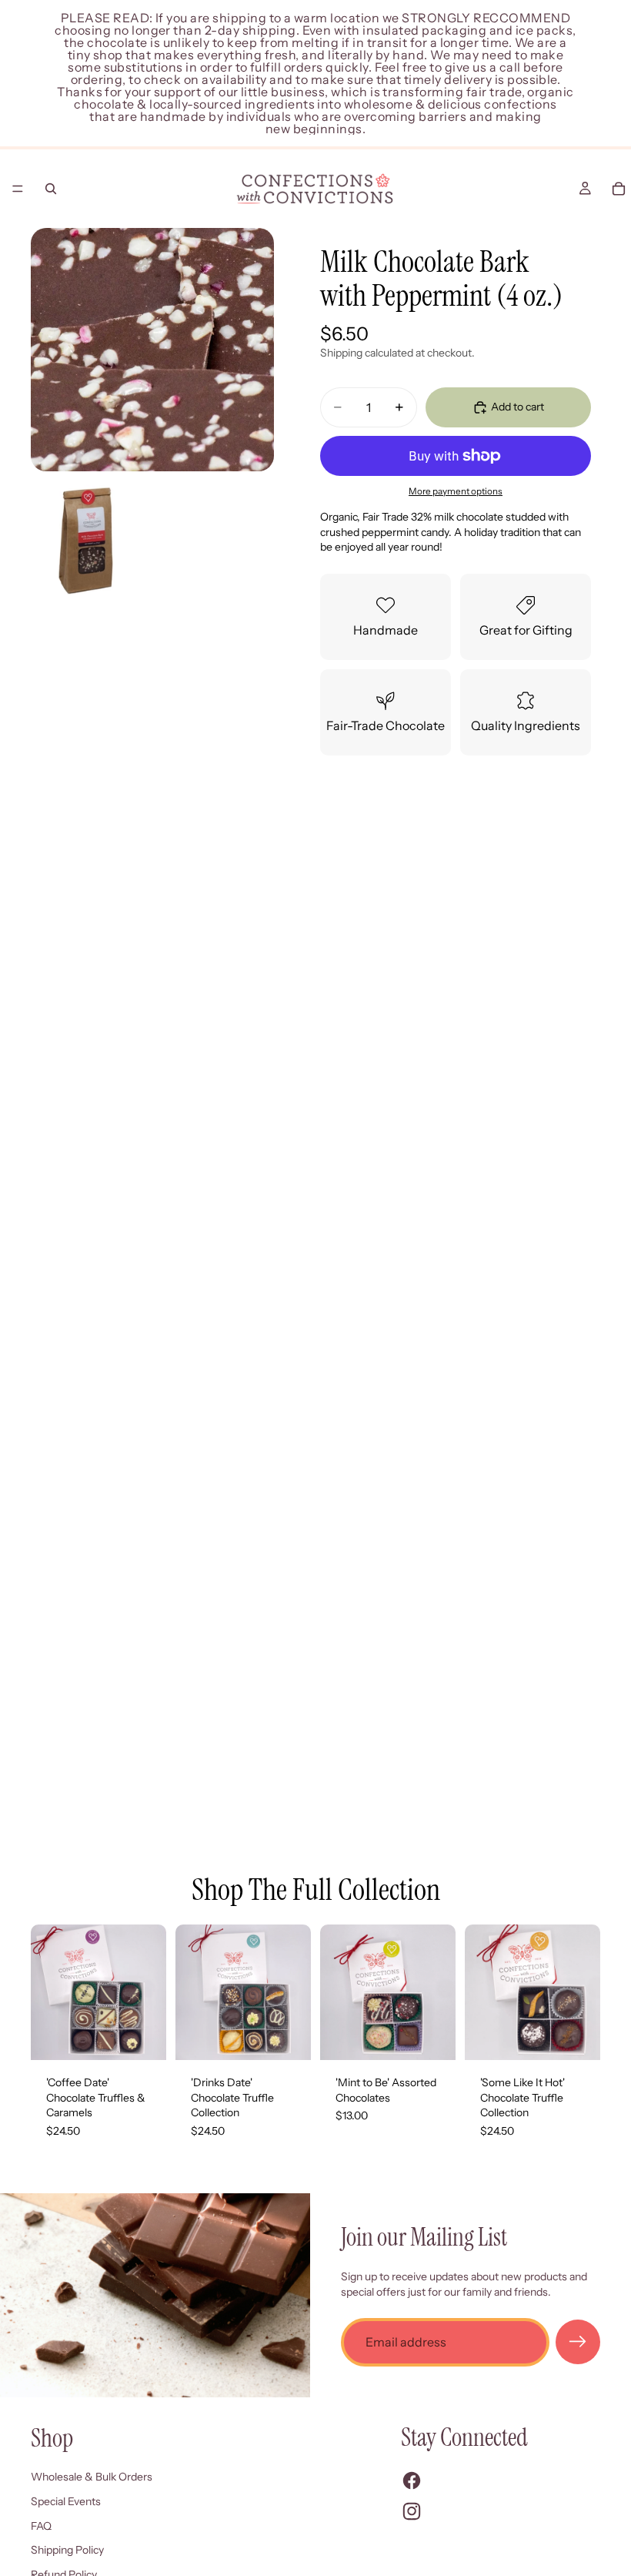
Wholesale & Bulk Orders (92, 2477)
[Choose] (287, 2036)
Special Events (66, 2501)
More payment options (456, 491)
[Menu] (18, 189)
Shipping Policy (67, 2550)
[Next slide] (149, 1992)
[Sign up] (578, 2342)
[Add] (142, 2036)
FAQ (41, 2526)
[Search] (51, 189)
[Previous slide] (48, 1992)
